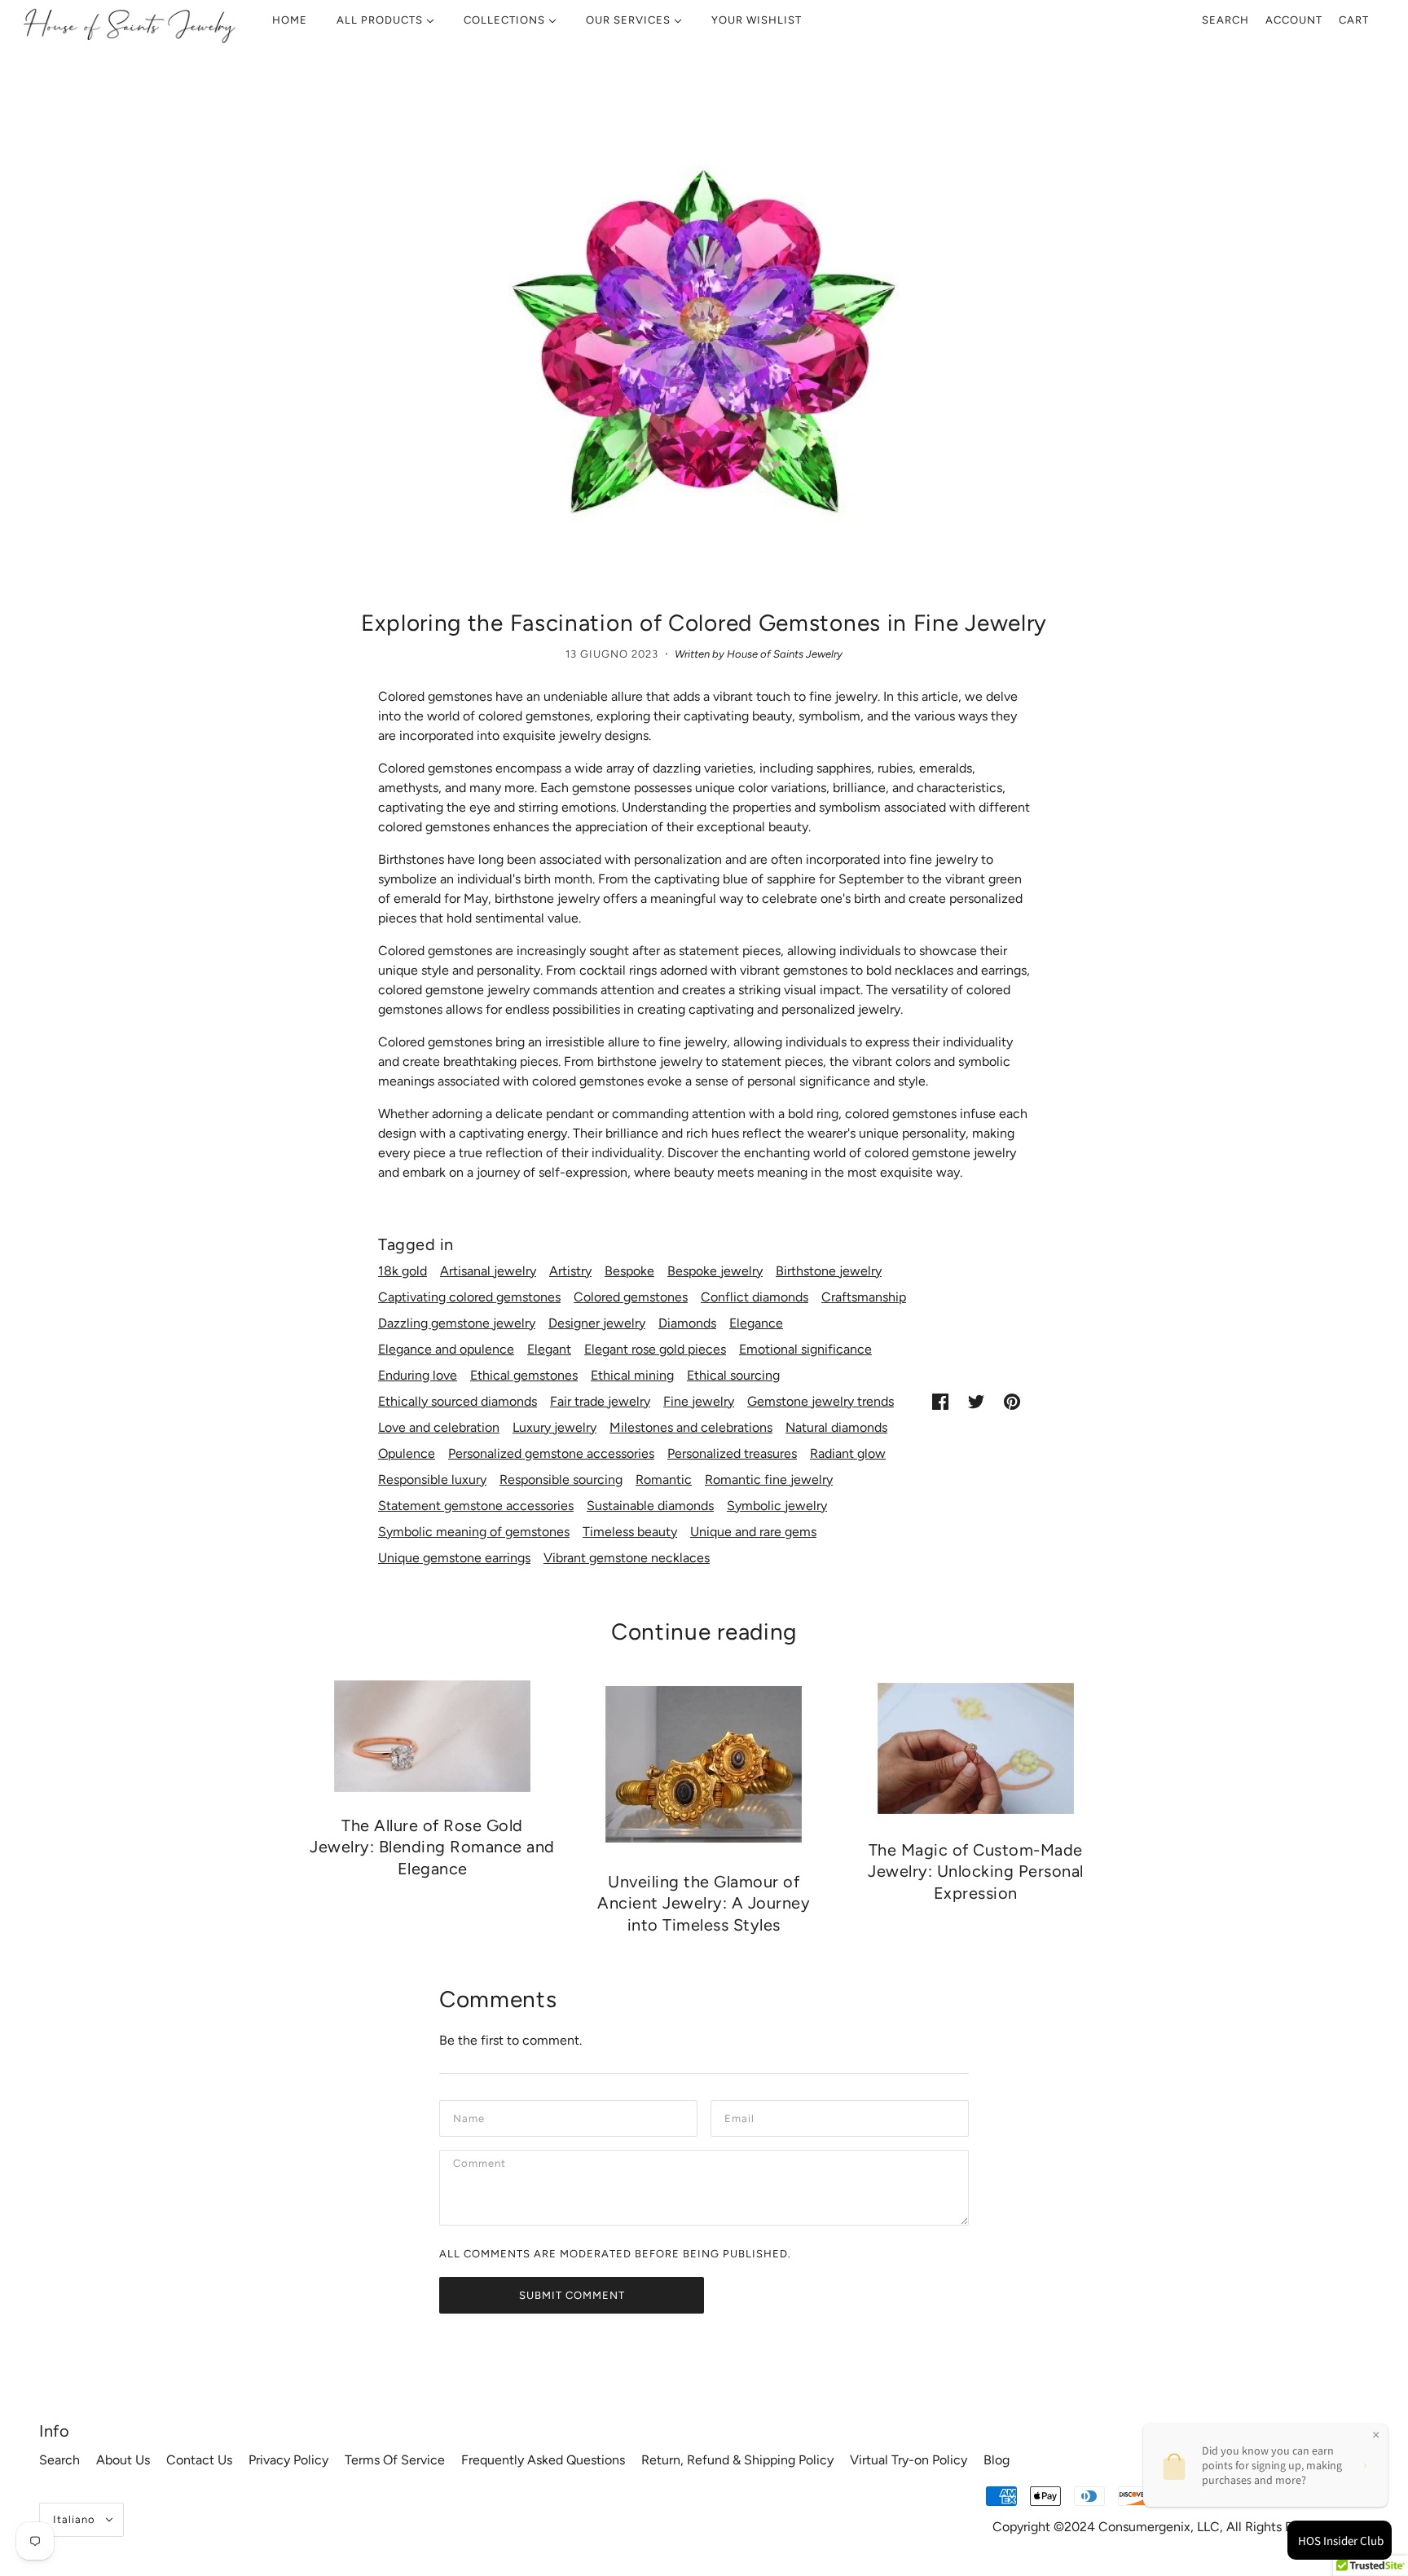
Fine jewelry (699, 1401)
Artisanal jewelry (488, 1271)
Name (469, 2117)
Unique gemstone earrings (454, 1558)
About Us (123, 2460)
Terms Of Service (395, 2460)
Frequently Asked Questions (543, 2460)
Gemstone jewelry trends (821, 1401)
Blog (997, 2460)
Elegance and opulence (446, 1349)
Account (1294, 20)
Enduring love (418, 1375)
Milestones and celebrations (691, 1427)
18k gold (403, 1271)
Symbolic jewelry (777, 1506)
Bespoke (629, 1271)
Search (1225, 20)
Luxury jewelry (554, 1427)
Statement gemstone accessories (476, 1506)
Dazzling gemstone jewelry (457, 1323)
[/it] (129, 24)
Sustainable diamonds (650, 1506)
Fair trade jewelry (600, 1401)
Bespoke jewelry (715, 1271)
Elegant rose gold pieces (655, 1349)
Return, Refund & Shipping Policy (737, 2460)
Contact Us (199, 2460)
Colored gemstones (631, 1297)
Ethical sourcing (733, 1375)
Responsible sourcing (561, 1480)
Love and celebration (439, 1427)
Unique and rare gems (753, 1532)
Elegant (549, 1349)
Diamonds (687, 1323)
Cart (1354, 20)
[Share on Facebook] (940, 1401)
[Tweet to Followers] (976, 1401)
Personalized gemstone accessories (551, 1453)
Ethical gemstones (524, 1375)
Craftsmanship (864, 1297)
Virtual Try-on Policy (909, 2460)
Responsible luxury (432, 1480)
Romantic (664, 1480)
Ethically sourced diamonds (458, 1401)
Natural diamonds (836, 1427)
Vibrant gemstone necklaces (627, 1558)
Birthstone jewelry (829, 1271)
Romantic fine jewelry (769, 1480)
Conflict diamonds (755, 1297)
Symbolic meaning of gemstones (474, 1532)
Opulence (407, 1453)
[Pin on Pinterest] (1012, 1401)
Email (741, 2117)
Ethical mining (632, 1375)
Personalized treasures (732, 1453)
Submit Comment (572, 2295)
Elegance (756, 1323)
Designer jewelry (597, 1323)
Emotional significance (805, 1349)
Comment (482, 2166)
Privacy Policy (288, 2460)
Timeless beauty (630, 1532)
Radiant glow (848, 1453)
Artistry (570, 1271)
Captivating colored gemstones (469, 1297)
